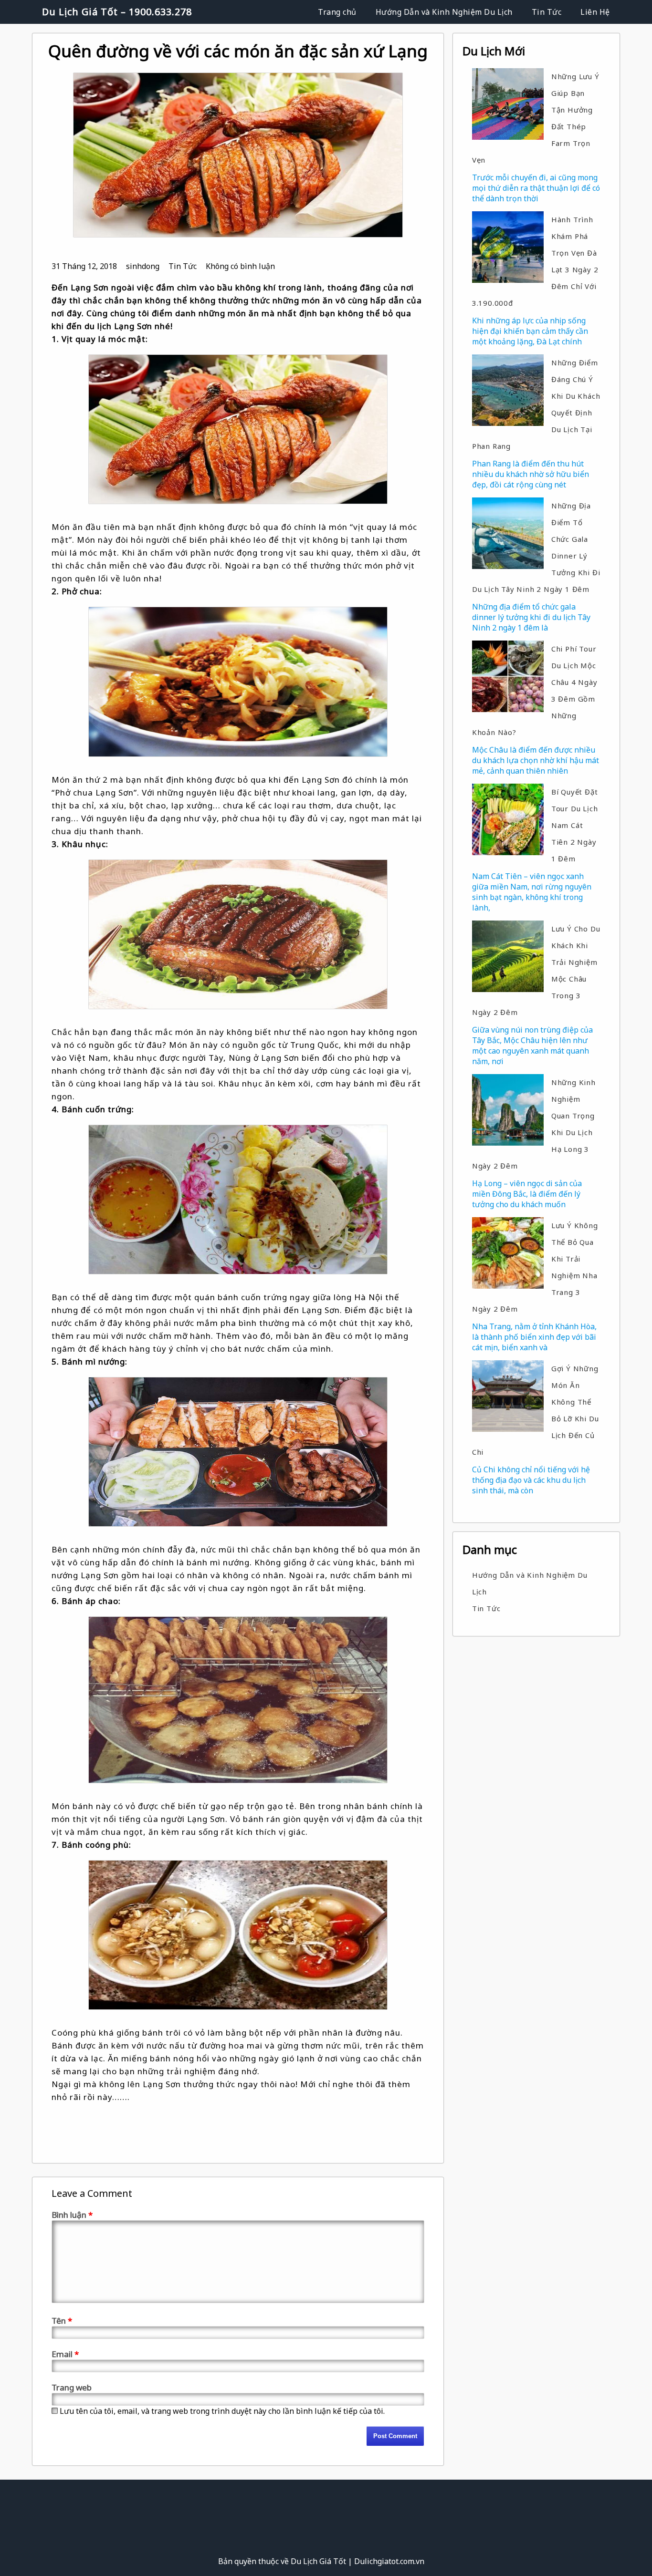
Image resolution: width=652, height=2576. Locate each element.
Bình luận (72, 2215)
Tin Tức (547, 12)
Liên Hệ (595, 12)
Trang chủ (337, 12)
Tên (62, 2321)
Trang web (72, 2387)
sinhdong (143, 266)
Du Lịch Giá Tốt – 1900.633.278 (117, 12)
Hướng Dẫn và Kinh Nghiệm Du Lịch (444, 12)
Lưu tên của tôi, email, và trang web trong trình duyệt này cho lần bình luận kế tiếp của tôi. (222, 2411)
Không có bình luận (240, 266)
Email (65, 2354)
